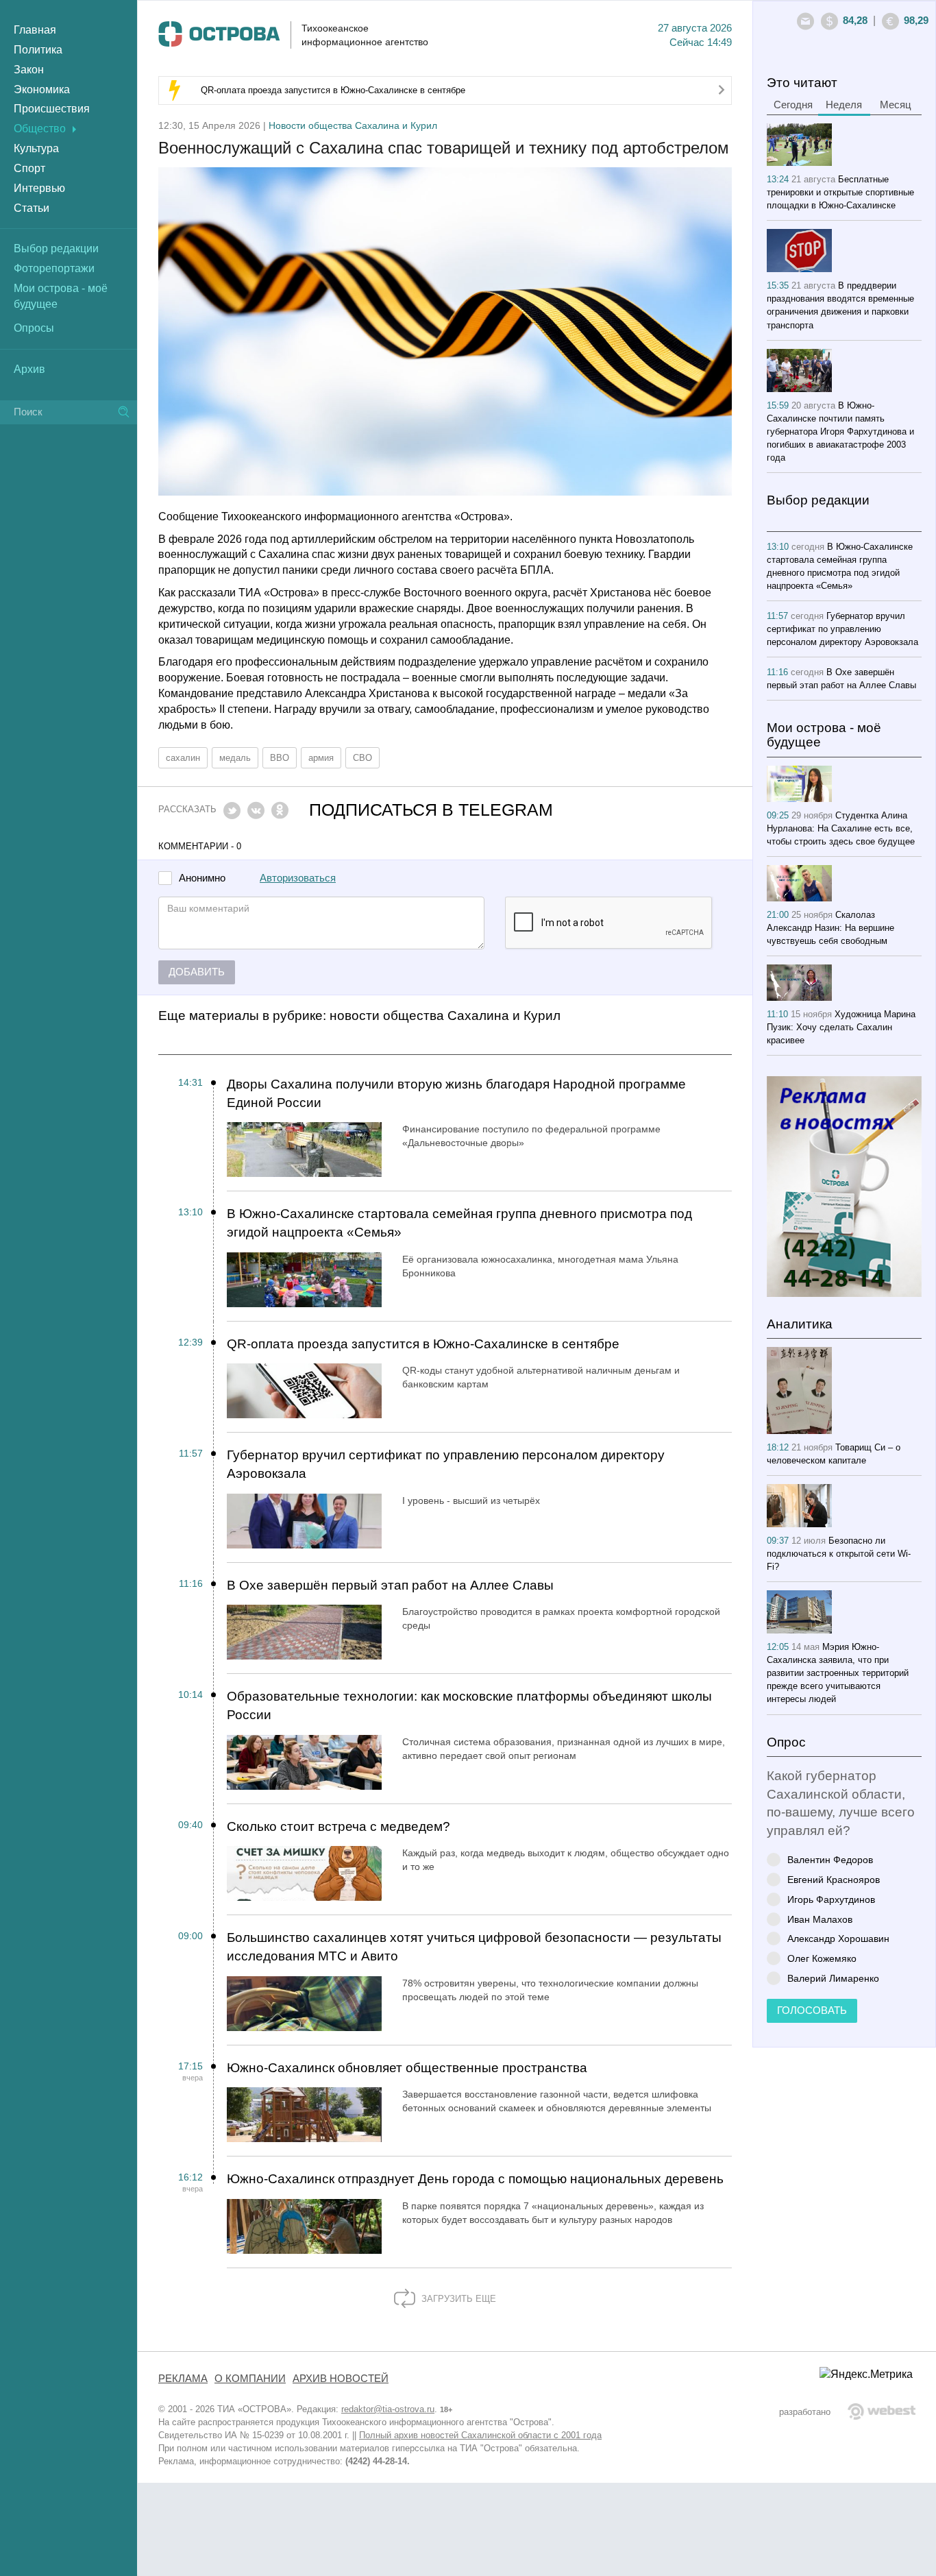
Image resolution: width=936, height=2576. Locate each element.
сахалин (183, 758)
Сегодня (793, 105)
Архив (29, 369)
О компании (250, 2379)
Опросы (34, 328)
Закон (29, 70)
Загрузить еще (457, 2299)
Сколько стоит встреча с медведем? (338, 1826)
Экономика (42, 89)
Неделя (844, 105)
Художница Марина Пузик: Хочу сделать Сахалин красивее (841, 1027)
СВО (362, 758)
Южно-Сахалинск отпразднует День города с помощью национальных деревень (475, 2179)
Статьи (32, 208)
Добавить (197, 972)
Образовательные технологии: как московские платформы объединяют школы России (469, 1705)
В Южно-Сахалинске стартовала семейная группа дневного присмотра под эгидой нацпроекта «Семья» (459, 1223)
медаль (235, 758)
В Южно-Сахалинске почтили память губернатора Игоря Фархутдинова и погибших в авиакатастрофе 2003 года (840, 432)
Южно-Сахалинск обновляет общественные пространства (407, 2068)
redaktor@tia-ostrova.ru (388, 2409)
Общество (40, 129)
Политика (38, 50)
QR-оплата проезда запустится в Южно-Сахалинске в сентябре (333, 90)
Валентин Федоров (830, 1859)
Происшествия (52, 109)
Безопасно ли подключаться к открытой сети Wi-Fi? (839, 1554)
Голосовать (812, 2010)
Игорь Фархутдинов (831, 1899)
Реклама (183, 2379)
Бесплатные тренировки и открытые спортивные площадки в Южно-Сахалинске (840, 192)
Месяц (896, 105)
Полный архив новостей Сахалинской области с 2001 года (480, 2435)
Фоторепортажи (54, 268)
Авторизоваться (298, 878)
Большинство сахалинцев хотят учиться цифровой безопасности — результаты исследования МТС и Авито (474, 1947)
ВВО (280, 758)
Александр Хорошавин (838, 1938)
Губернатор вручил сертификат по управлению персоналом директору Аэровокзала (446, 1464)
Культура (36, 148)
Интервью (39, 188)
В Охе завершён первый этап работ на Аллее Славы (390, 1585)
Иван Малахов (820, 1919)
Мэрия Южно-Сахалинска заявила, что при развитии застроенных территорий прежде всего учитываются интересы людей (838, 1673)
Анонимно (202, 878)
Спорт (29, 168)
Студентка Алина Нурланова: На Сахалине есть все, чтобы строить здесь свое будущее (841, 828)
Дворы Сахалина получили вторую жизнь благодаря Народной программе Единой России (456, 1093)
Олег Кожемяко (822, 1958)
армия (321, 758)
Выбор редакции (56, 248)
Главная (35, 30)
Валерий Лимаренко (833, 1978)
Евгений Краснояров (834, 1879)
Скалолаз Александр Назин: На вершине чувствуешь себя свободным (830, 928)
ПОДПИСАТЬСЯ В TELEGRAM (431, 810)
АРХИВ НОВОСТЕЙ (341, 2379)
